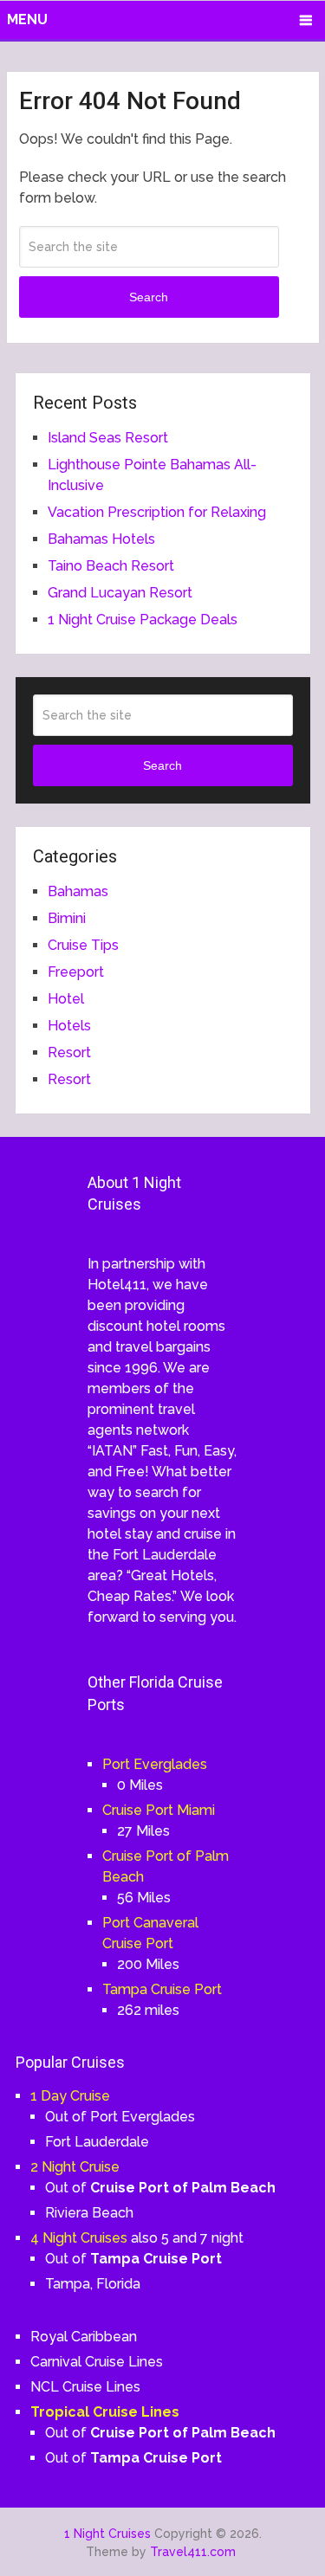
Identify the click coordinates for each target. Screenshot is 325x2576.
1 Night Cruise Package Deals (143, 620)
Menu (27, 19)
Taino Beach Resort (111, 566)
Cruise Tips (83, 945)
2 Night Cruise (75, 2167)
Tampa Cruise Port (162, 1989)
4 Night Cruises (79, 2238)
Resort (69, 1052)
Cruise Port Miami (159, 1810)
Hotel (66, 999)
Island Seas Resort (108, 438)
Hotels (69, 1026)
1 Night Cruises (107, 2534)
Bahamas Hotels (101, 539)
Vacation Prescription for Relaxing (157, 512)
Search (149, 297)
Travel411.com (193, 2552)
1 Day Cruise (70, 2096)
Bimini (67, 918)
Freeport (76, 972)
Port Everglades (155, 1764)
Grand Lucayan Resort (120, 593)
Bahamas (78, 891)
